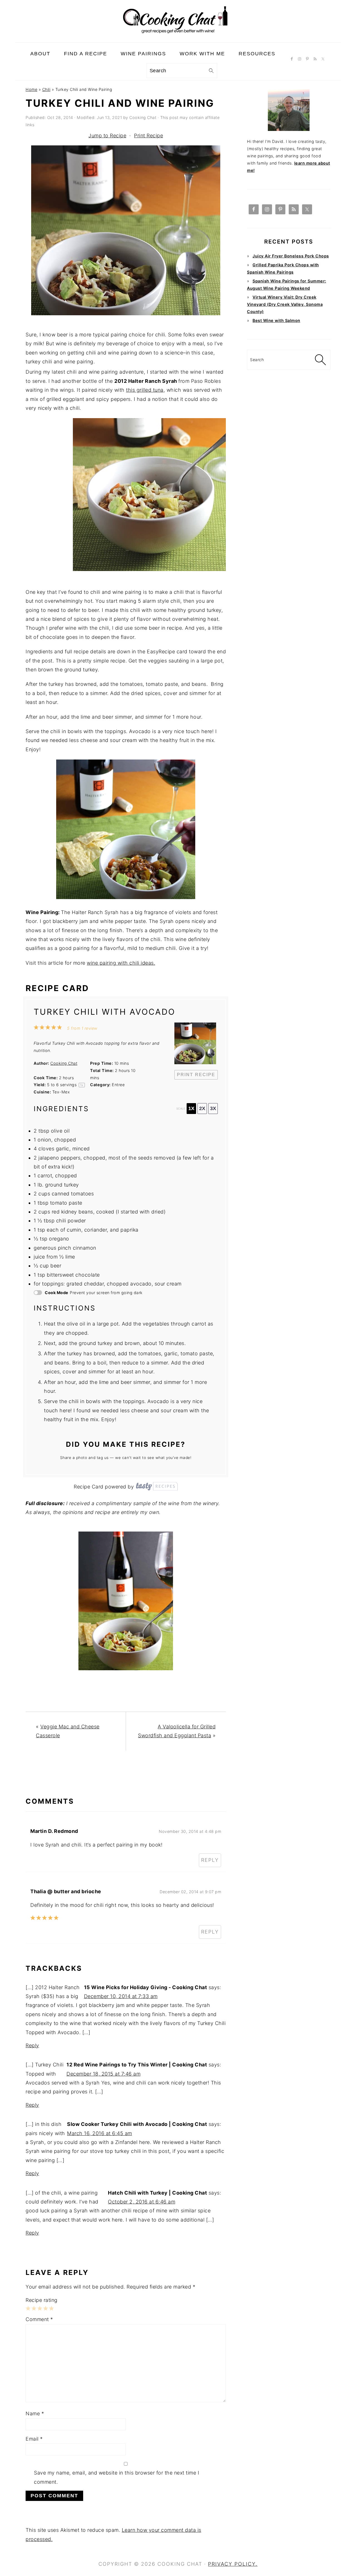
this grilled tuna (145, 390)
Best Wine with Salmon (276, 320)
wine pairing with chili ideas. (121, 963)
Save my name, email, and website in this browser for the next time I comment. (117, 2477)
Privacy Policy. (233, 2564)
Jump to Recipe (107, 136)
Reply (210, 1860)
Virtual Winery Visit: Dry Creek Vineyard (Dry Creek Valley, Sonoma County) (285, 304)
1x (191, 1108)
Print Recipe (149, 136)
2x (202, 1108)
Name (35, 2414)
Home (31, 89)
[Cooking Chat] (178, 38)
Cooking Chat (64, 1063)
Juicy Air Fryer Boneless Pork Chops (291, 256)
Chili (46, 89)
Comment (39, 2319)
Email (34, 2439)
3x (213, 1108)
